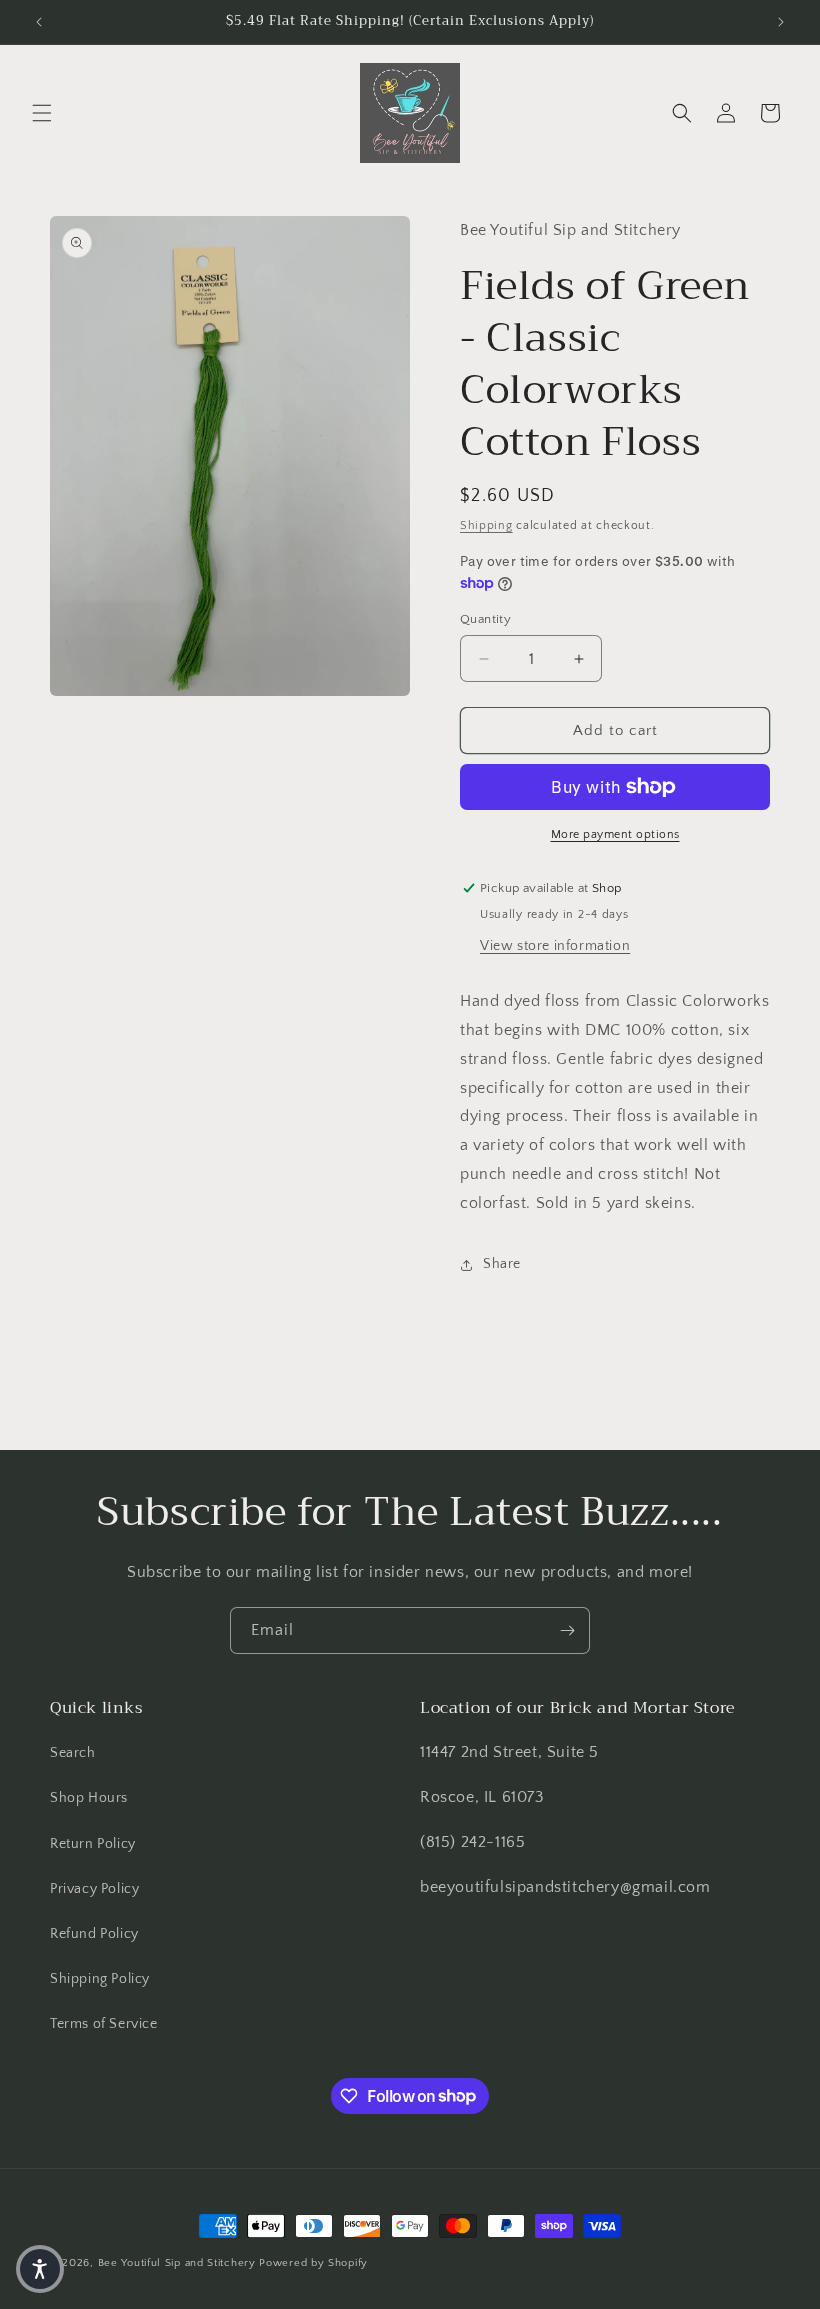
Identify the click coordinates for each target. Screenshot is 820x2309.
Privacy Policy (94, 1889)
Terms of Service (104, 2024)
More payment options (615, 834)
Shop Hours (89, 1798)
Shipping (486, 525)
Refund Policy (94, 1934)
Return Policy (93, 1844)
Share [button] (502, 1264)
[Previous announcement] (39, 22)
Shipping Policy (100, 1979)
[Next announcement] (781, 22)
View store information (555, 946)
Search (73, 1753)
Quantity (485, 619)
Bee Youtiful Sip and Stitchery (177, 2263)
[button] (42, 113)
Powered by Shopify (313, 2263)
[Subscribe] (567, 1630)
